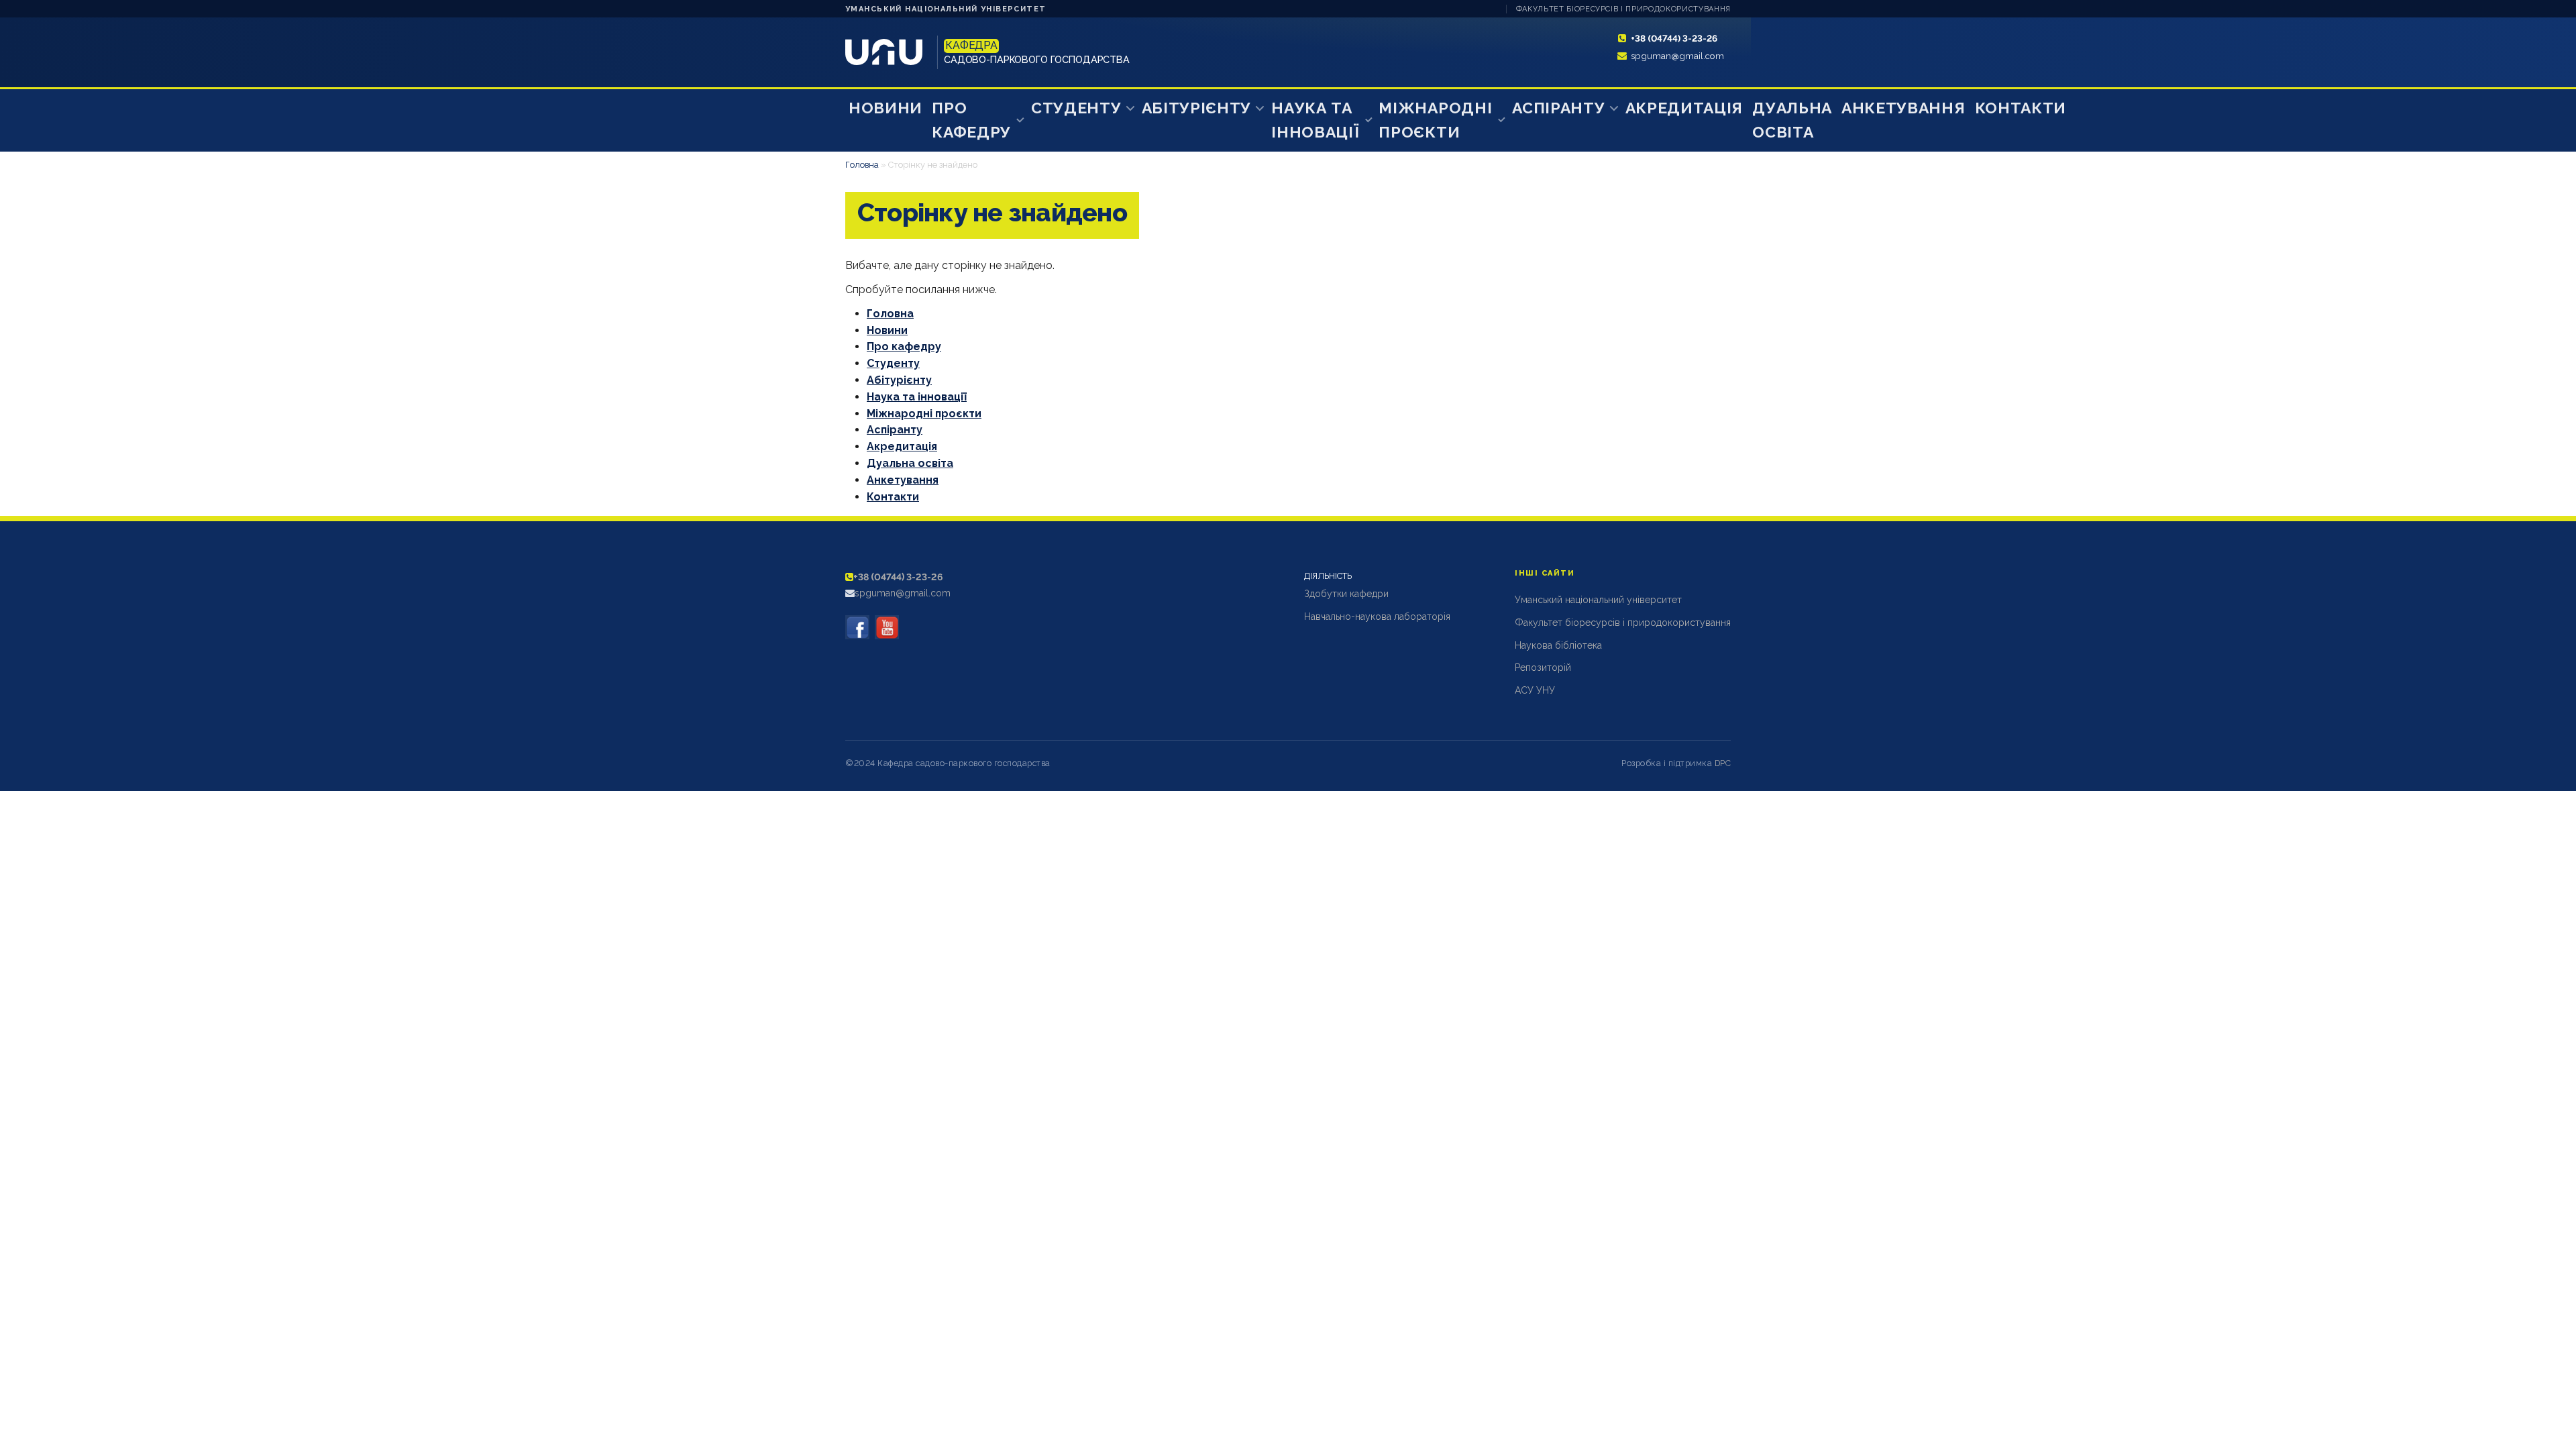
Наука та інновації (1315, 120)
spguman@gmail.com (1677, 56)
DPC (1723, 763)
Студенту (1076, 108)
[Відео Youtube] (887, 627)
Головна (862, 165)
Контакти (2021, 108)
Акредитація (1684, 108)
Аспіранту (1558, 108)
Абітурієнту (1197, 108)
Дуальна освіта (1792, 120)
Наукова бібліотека (1558, 645)
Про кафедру (971, 120)
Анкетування (1903, 108)
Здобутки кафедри (1346, 594)
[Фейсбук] (857, 627)
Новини (885, 108)
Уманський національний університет (946, 9)
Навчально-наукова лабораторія (1377, 616)
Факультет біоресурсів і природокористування (1623, 9)
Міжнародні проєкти (1435, 120)
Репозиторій (1543, 667)
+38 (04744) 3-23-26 (1674, 38)
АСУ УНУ (1535, 690)
